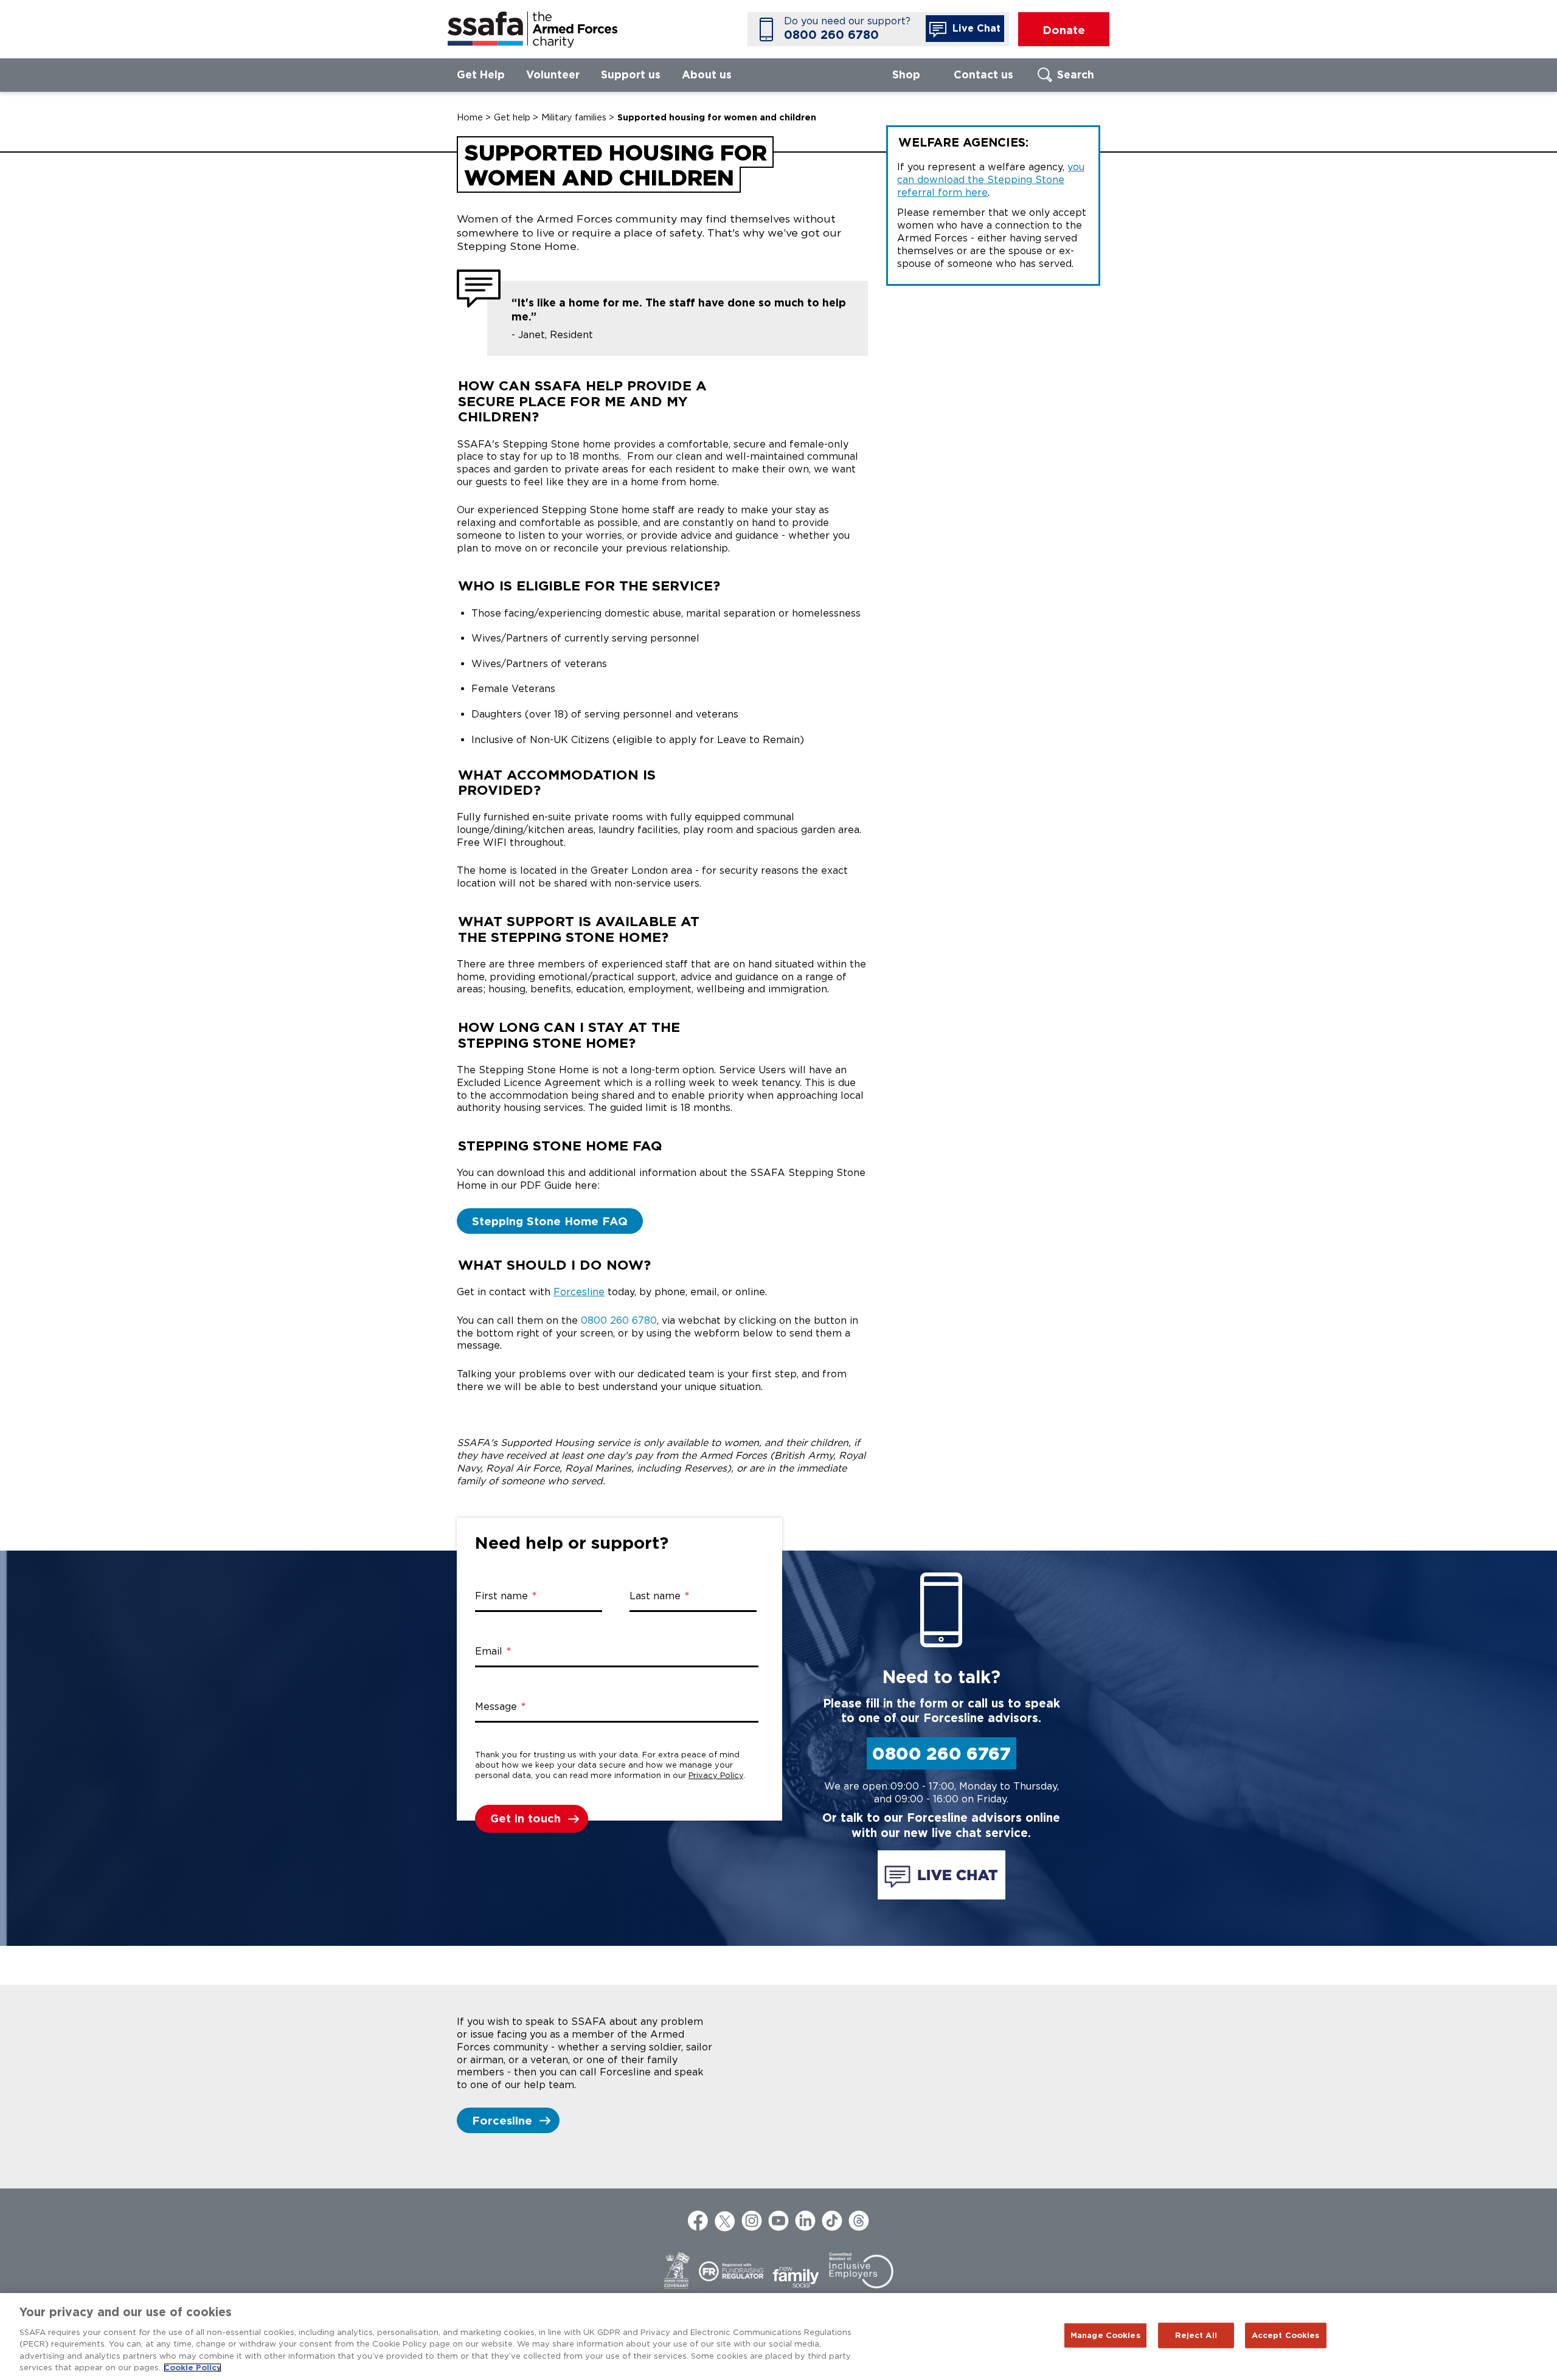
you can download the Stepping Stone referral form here (991, 180)
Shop (906, 74)
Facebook (698, 2221)
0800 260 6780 (831, 35)
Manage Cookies (1105, 2335)
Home (470, 117)
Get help (512, 117)
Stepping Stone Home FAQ (550, 1221)
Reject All (1196, 2335)
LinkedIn (805, 2221)
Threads (859, 2221)
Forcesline (579, 1292)
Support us (631, 74)
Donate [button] (1064, 30)
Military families (574, 117)
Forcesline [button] (502, 2120)
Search (1076, 74)
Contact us (983, 74)
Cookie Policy (192, 2368)
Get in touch (525, 1818)
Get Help (481, 74)
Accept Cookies (1286, 2335)
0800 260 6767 (941, 1753)
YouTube (778, 2221)
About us (707, 74)
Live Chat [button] (975, 28)
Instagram (752, 2221)
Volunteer (553, 74)
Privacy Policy (716, 1775)
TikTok (832, 2221)
